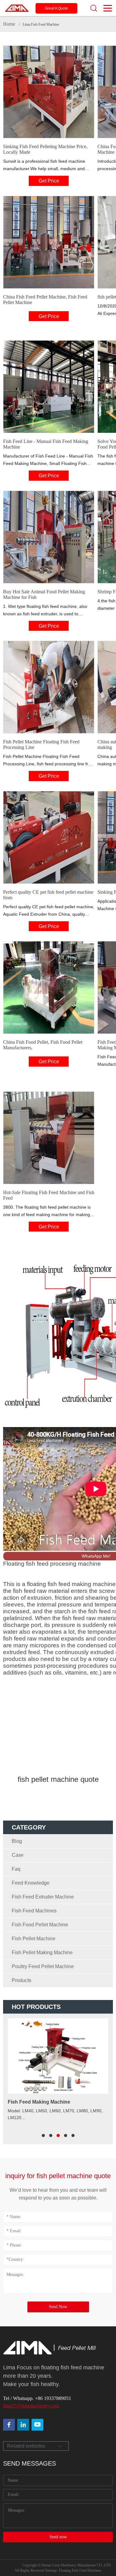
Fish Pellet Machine (34, 1939)
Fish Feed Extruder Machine (43, 1897)
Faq (16, 1869)
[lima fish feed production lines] (37, 2425)
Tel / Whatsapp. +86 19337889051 (37, 2398)
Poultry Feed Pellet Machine (43, 1966)
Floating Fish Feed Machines (80, 2570)
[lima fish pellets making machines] (23, 2425)
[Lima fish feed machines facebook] (9, 2425)
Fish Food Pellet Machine (40, 1925)
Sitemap (51, 2570)
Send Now (58, 2307)
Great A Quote (56, 8)
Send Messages (30, 2463)
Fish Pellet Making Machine (42, 1952)
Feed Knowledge (31, 1883)
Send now (58, 2537)
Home (9, 24)
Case (18, 1855)
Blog (17, 1841)
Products (21, 1980)
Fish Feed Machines (34, 1911)
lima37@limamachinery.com (31, 2406)
